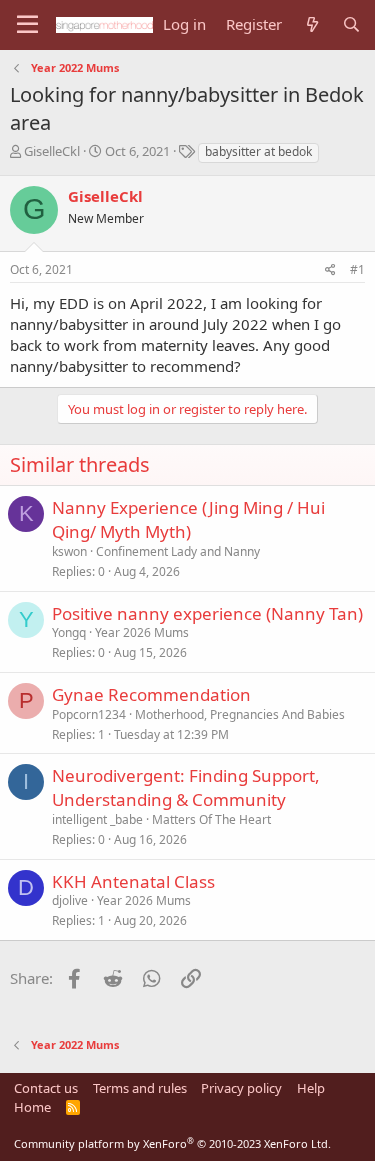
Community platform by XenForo (172, 1143)
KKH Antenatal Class (133, 881)
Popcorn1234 (89, 714)
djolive (70, 900)
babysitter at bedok (258, 151)
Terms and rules (140, 1088)
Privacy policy (241, 1088)
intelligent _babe (97, 819)
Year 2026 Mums (142, 632)
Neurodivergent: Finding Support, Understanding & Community (186, 787)
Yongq (69, 632)
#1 (357, 269)
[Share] (330, 270)
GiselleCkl (52, 151)
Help (311, 1088)
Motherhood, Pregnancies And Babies (240, 714)
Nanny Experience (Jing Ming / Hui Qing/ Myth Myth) (188, 519)
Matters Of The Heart (211, 819)
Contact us (46, 1088)
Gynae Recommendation (151, 694)
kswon (69, 551)
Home (32, 1107)
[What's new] (311, 24)
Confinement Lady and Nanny (178, 551)
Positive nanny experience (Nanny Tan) (207, 613)
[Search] (351, 24)
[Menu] (27, 25)
